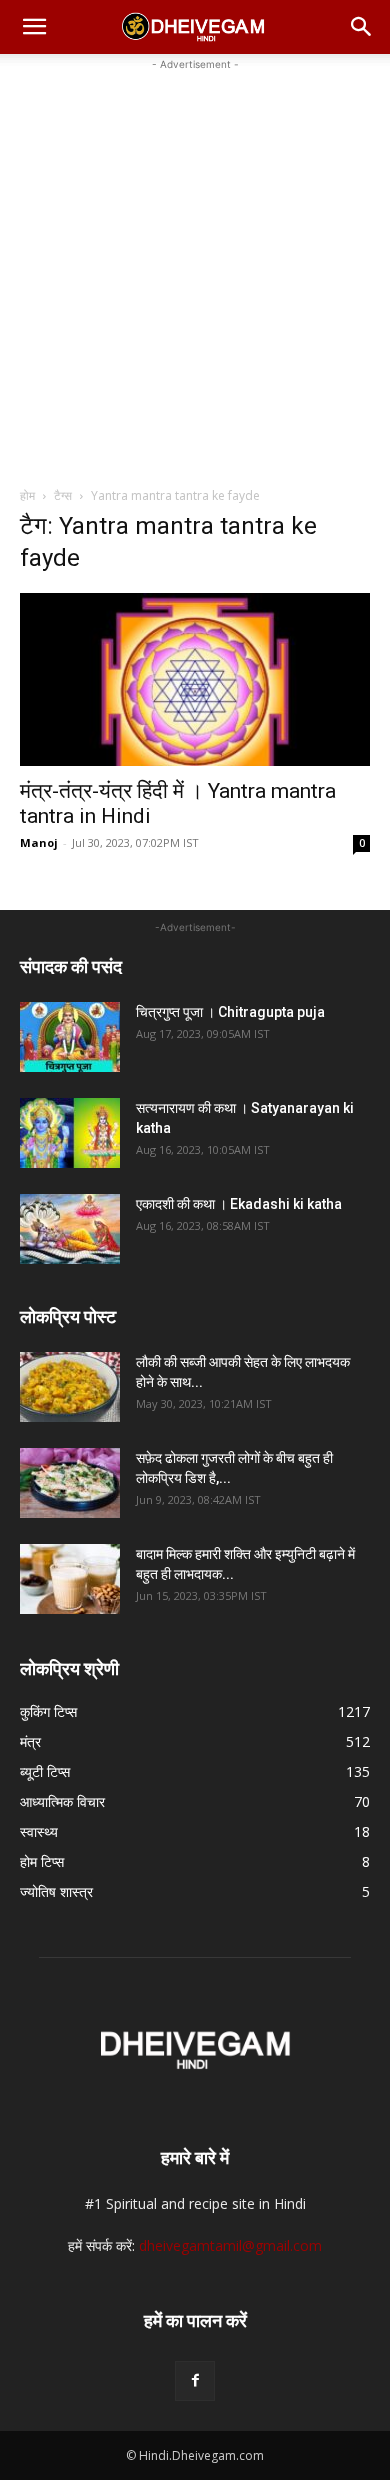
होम (27, 495)
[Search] (362, 27)
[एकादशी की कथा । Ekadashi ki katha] (70, 1229)
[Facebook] (195, 2381)
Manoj (39, 842)
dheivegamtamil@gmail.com (230, 2245)
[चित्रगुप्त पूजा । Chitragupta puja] (70, 1037)
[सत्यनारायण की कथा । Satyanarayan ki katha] (70, 1133)
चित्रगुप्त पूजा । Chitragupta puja (230, 1012)
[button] (34, 27)
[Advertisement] (195, 270)
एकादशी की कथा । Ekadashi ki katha (239, 1204)
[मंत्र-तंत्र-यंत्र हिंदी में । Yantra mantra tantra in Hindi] (195, 679)
